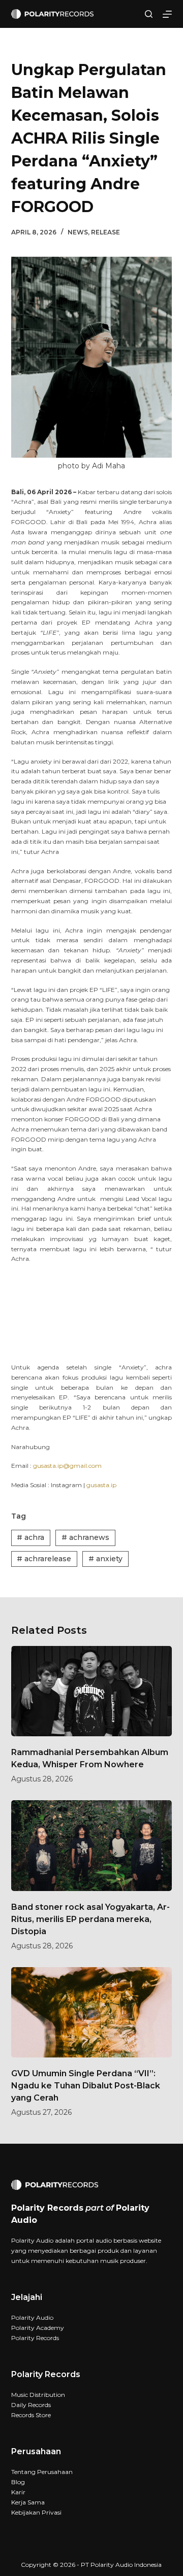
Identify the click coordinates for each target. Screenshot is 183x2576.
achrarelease (44, 1559)
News (78, 232)
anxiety (105, 1559)
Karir (18, 2492)
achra (30, 1537)
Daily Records (31, 2405)
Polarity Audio (32, 2317)
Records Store (31, 2415)
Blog (18, 2482)
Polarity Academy (38, 2328)
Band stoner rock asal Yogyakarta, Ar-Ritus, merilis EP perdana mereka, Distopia (90, 1919)
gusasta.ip (101, 1485)
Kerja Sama (28, 2502)
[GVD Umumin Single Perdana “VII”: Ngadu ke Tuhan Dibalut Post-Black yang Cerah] (92, 2012)
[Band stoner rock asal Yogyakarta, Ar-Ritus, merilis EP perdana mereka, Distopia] (92, 1845)
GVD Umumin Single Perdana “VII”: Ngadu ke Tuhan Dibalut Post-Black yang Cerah (86, 2086)
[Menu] (167, 14)
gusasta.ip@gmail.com (67, 1466)
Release (105, 232)
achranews (85, 1537)
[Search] (149, 14)
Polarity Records (35, 2338)
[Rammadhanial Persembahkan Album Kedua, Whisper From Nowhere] (92, 1691)
